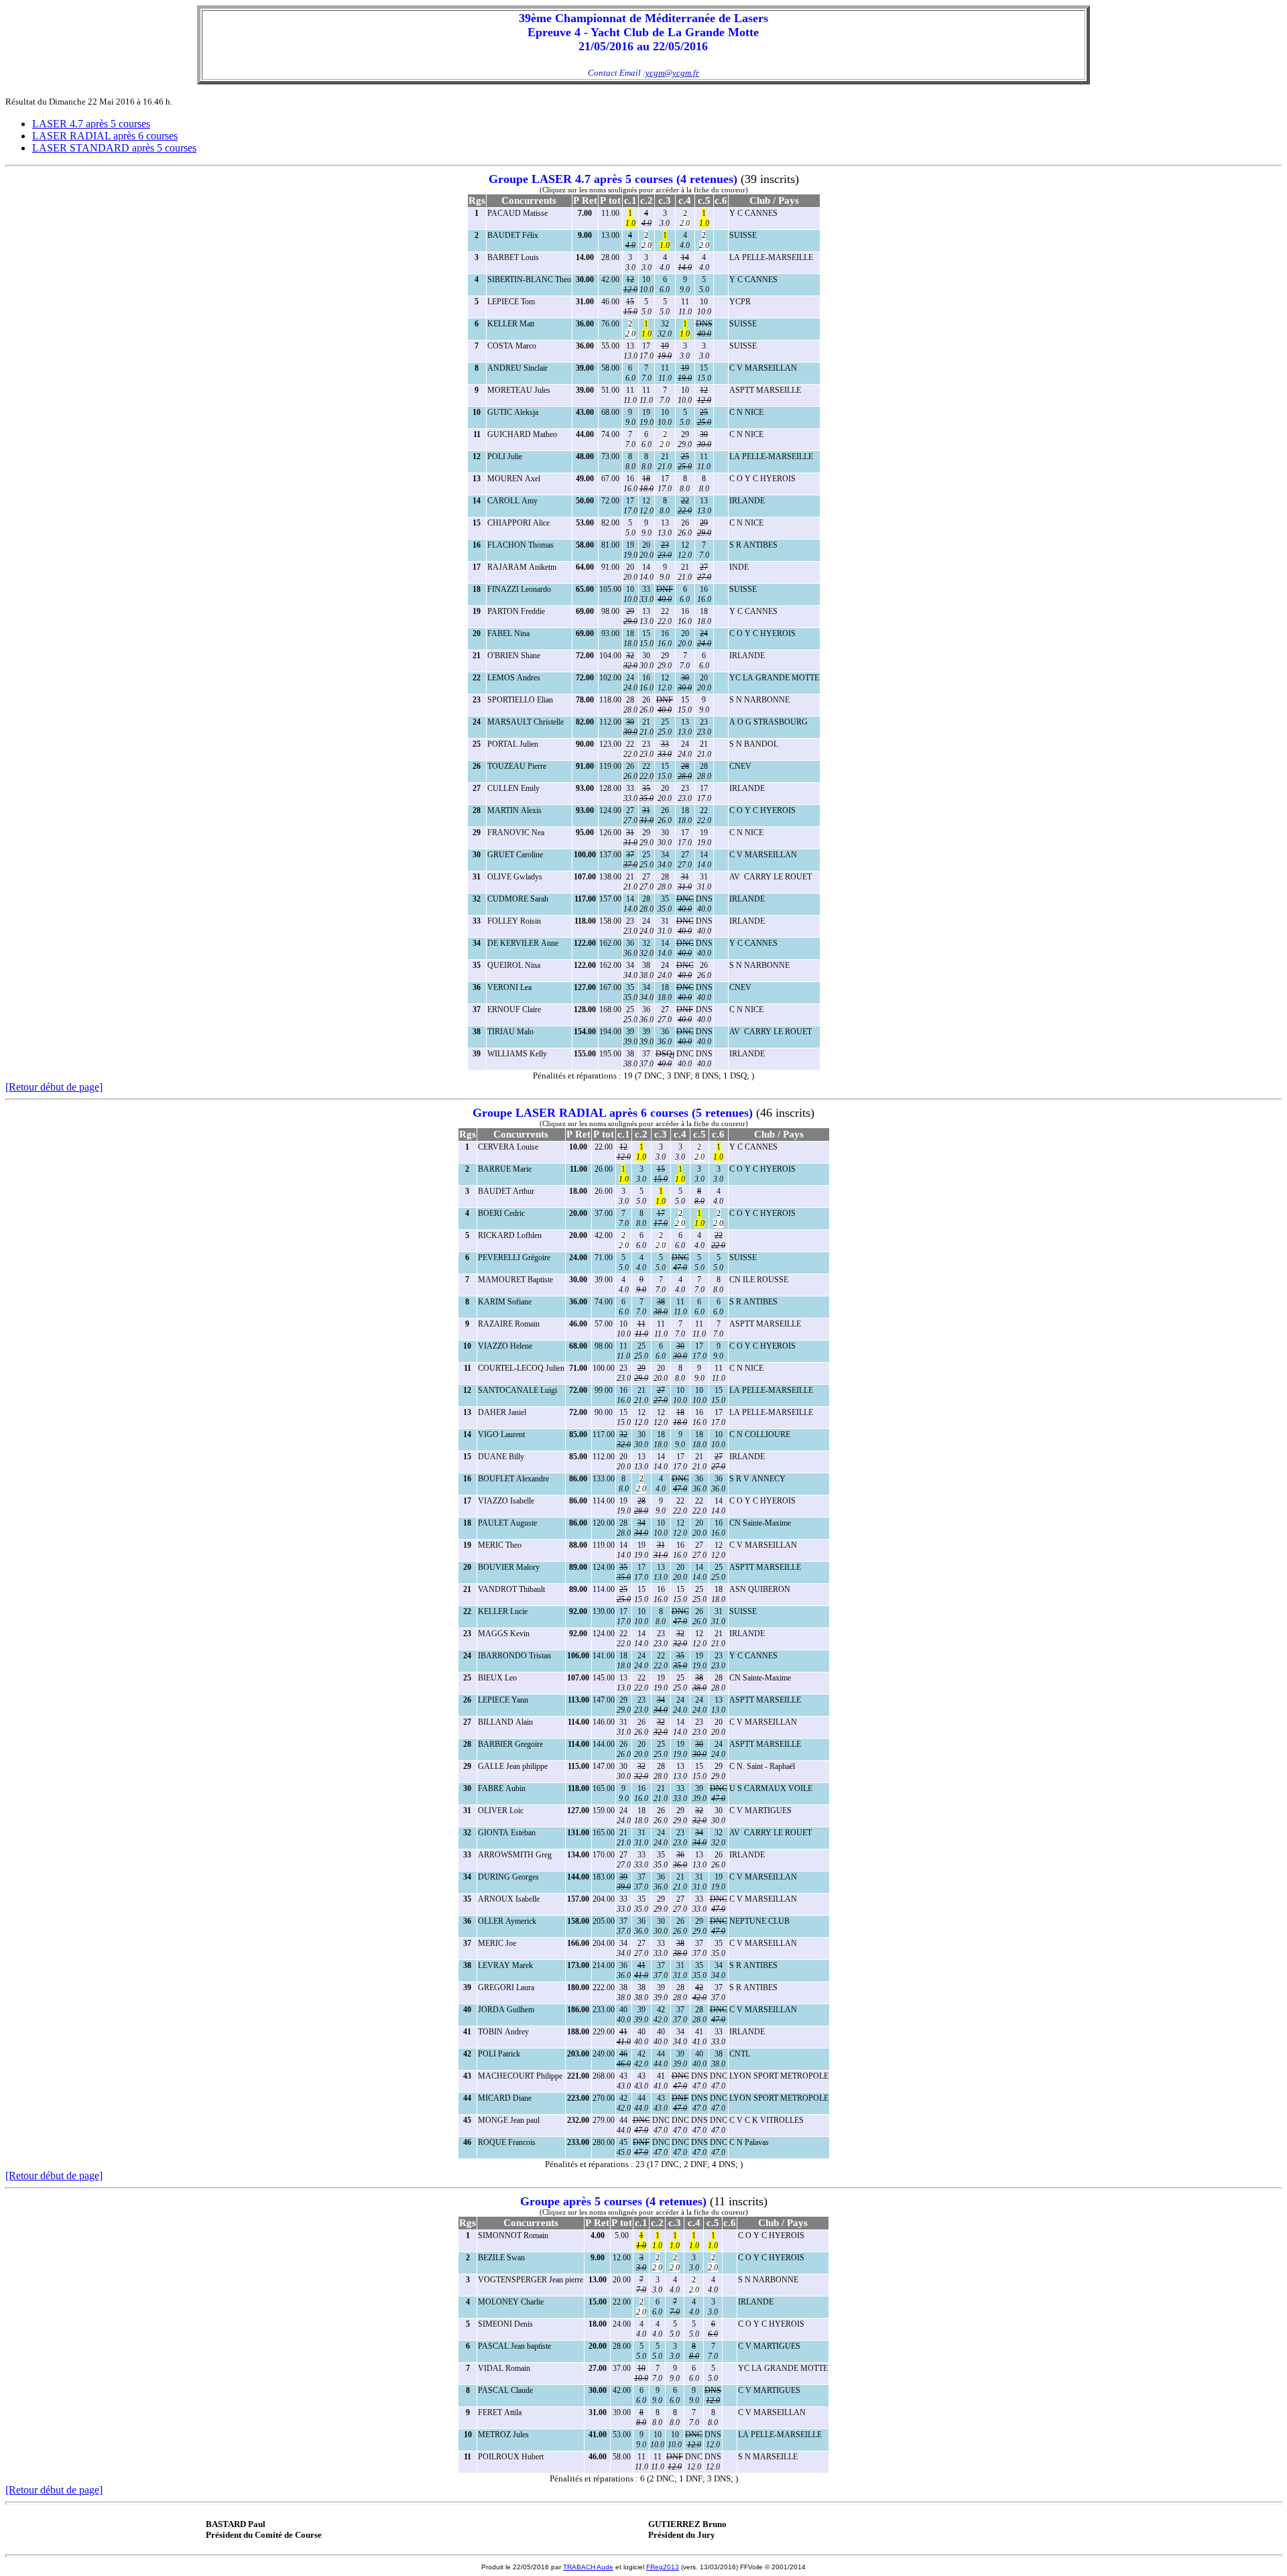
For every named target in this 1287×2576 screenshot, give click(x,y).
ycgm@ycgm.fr (672, 73)
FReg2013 (663, 2567)
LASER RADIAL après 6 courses (105, 136)
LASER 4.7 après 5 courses (91, 124)
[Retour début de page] (54, 1087)
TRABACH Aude (588, 2567)
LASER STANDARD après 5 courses (114, 148)
